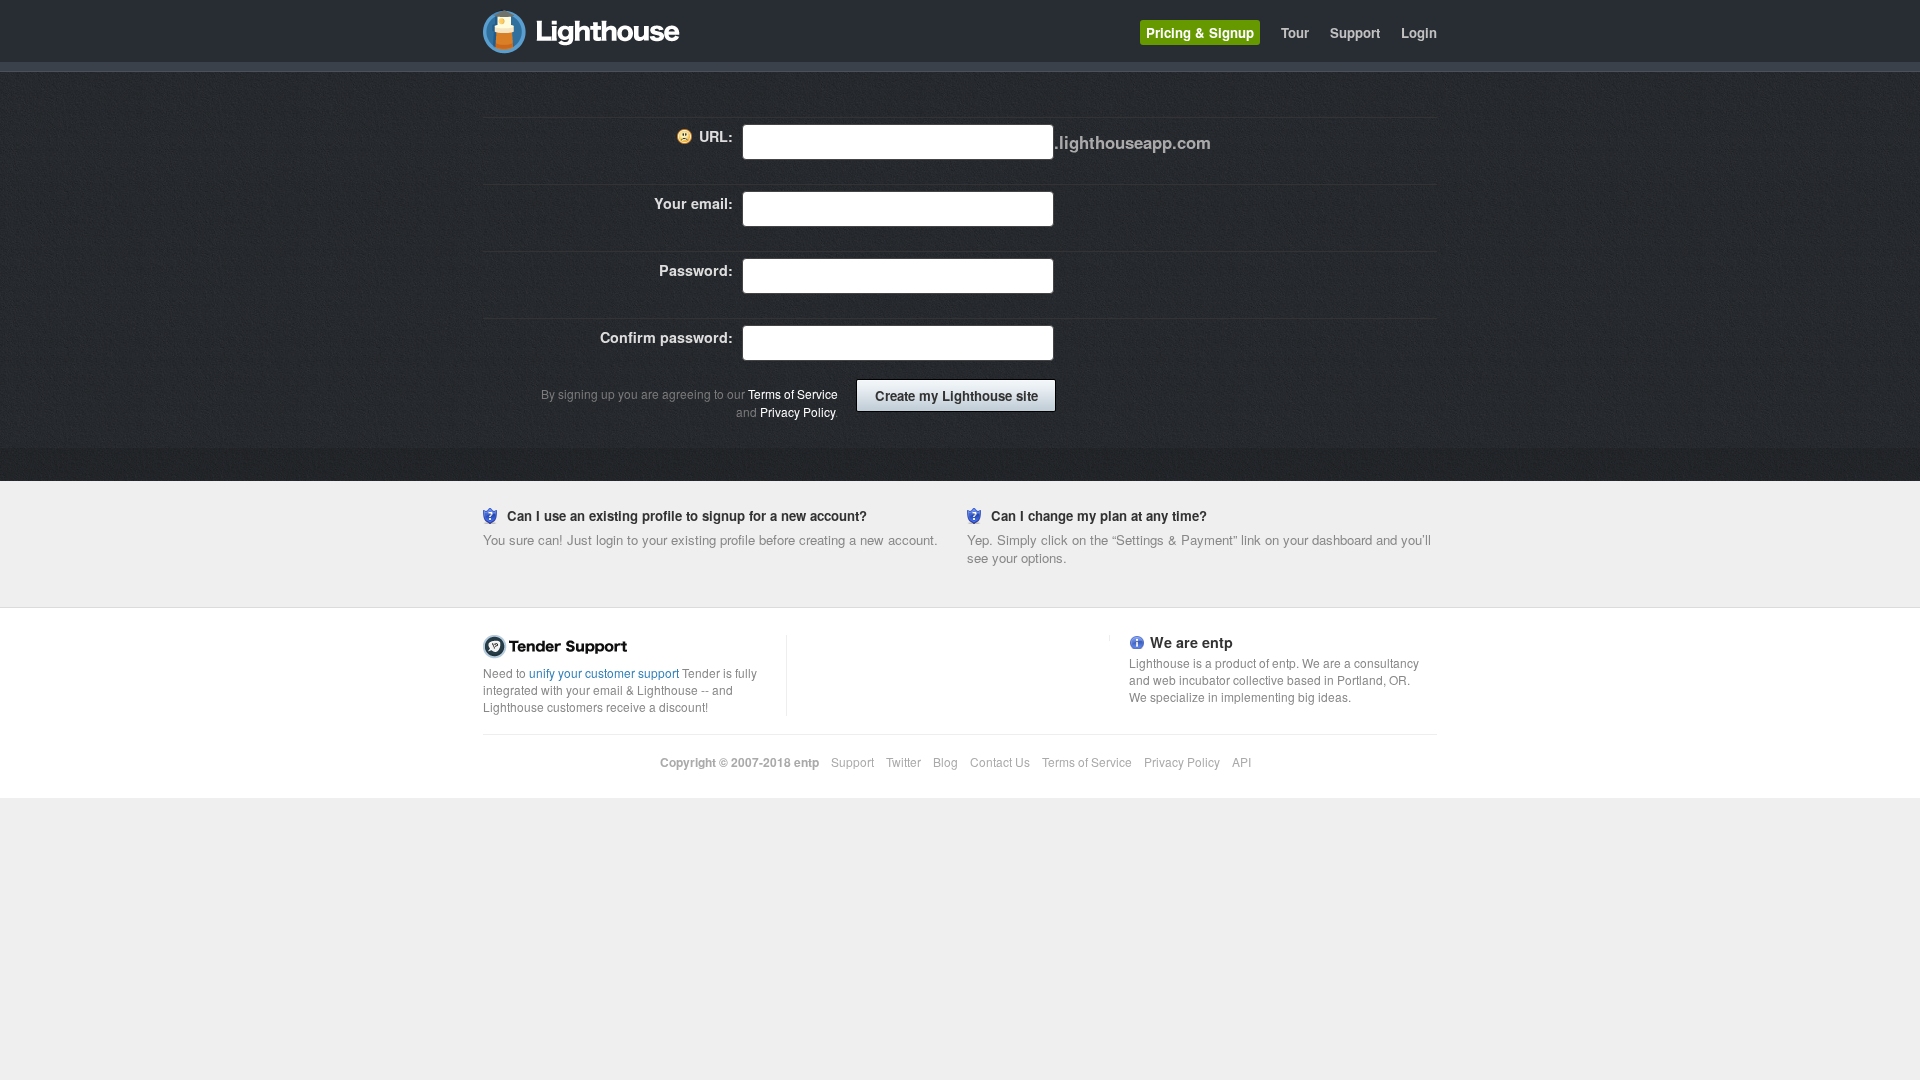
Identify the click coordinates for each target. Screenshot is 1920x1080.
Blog (945, 761)
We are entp (1191, 642)
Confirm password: (666, 337)
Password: (696, 270)
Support (1355, 32)
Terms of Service (793, 393)
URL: (716, 136)
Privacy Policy (797, 411)
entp (806, 762)
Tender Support (630, 647)
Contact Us (1000, 761)
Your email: (693, 203)
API (1241, 761)
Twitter (903, 761)
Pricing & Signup (1200, 32)
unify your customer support (604, 672)
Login (1419, 32)
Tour (1295, 32)
